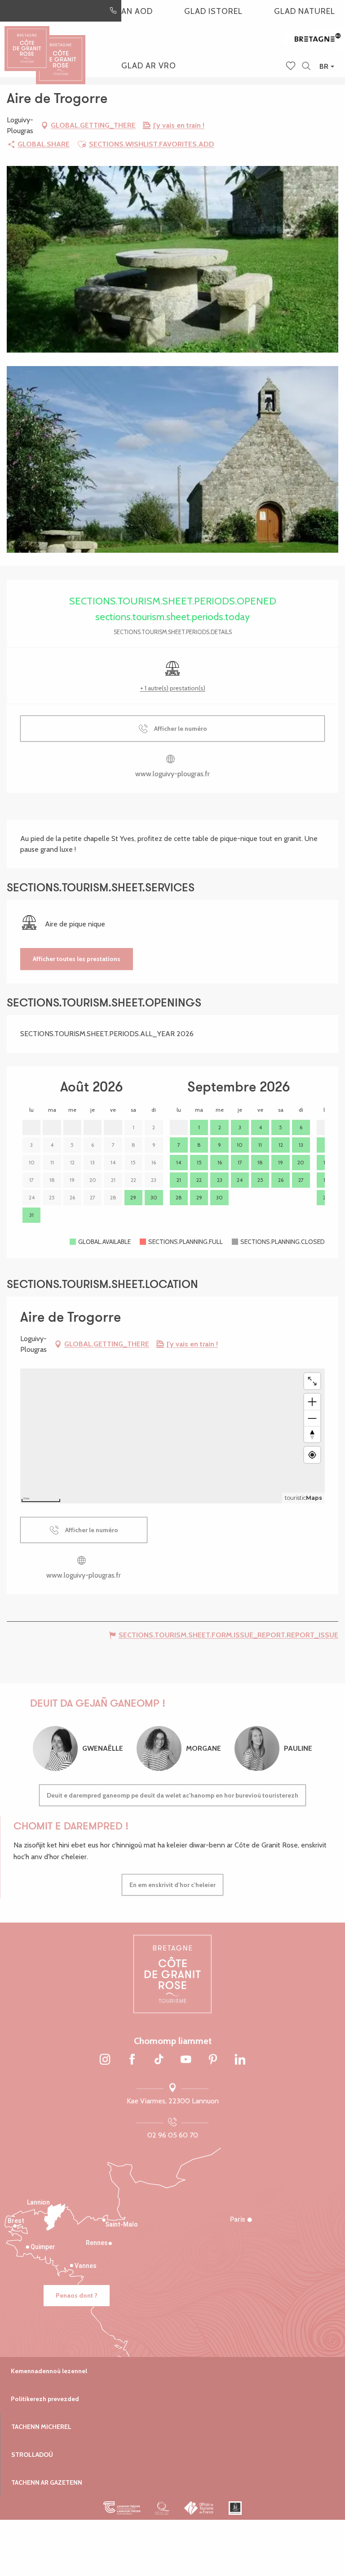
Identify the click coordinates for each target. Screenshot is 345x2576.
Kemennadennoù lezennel (49, 2371)
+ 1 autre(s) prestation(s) (173, 688)
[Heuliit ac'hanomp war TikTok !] (159, 2060)
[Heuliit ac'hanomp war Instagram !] (105, 2060)
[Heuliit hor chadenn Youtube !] (186, 2060)
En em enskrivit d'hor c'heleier (172, 1885)
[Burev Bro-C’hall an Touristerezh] (199, 2508)
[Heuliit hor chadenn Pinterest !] (213, 2060)
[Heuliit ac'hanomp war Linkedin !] (240, 2060)
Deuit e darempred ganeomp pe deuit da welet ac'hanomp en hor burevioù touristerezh (172, 1795)
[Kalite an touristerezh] (162, 2508)
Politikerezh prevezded (45, 2399)
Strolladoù (32, 2455)
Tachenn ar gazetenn (47, 2482)
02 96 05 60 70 (173, 2135)
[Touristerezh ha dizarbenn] (235, 2508)
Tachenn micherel (41, 2427)
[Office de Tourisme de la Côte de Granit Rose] (61, 51)
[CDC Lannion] (122, 2508)
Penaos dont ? (77, 2295)
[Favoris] (292, 67)
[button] (306, 66)
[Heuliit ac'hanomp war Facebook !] (132, 2060)
